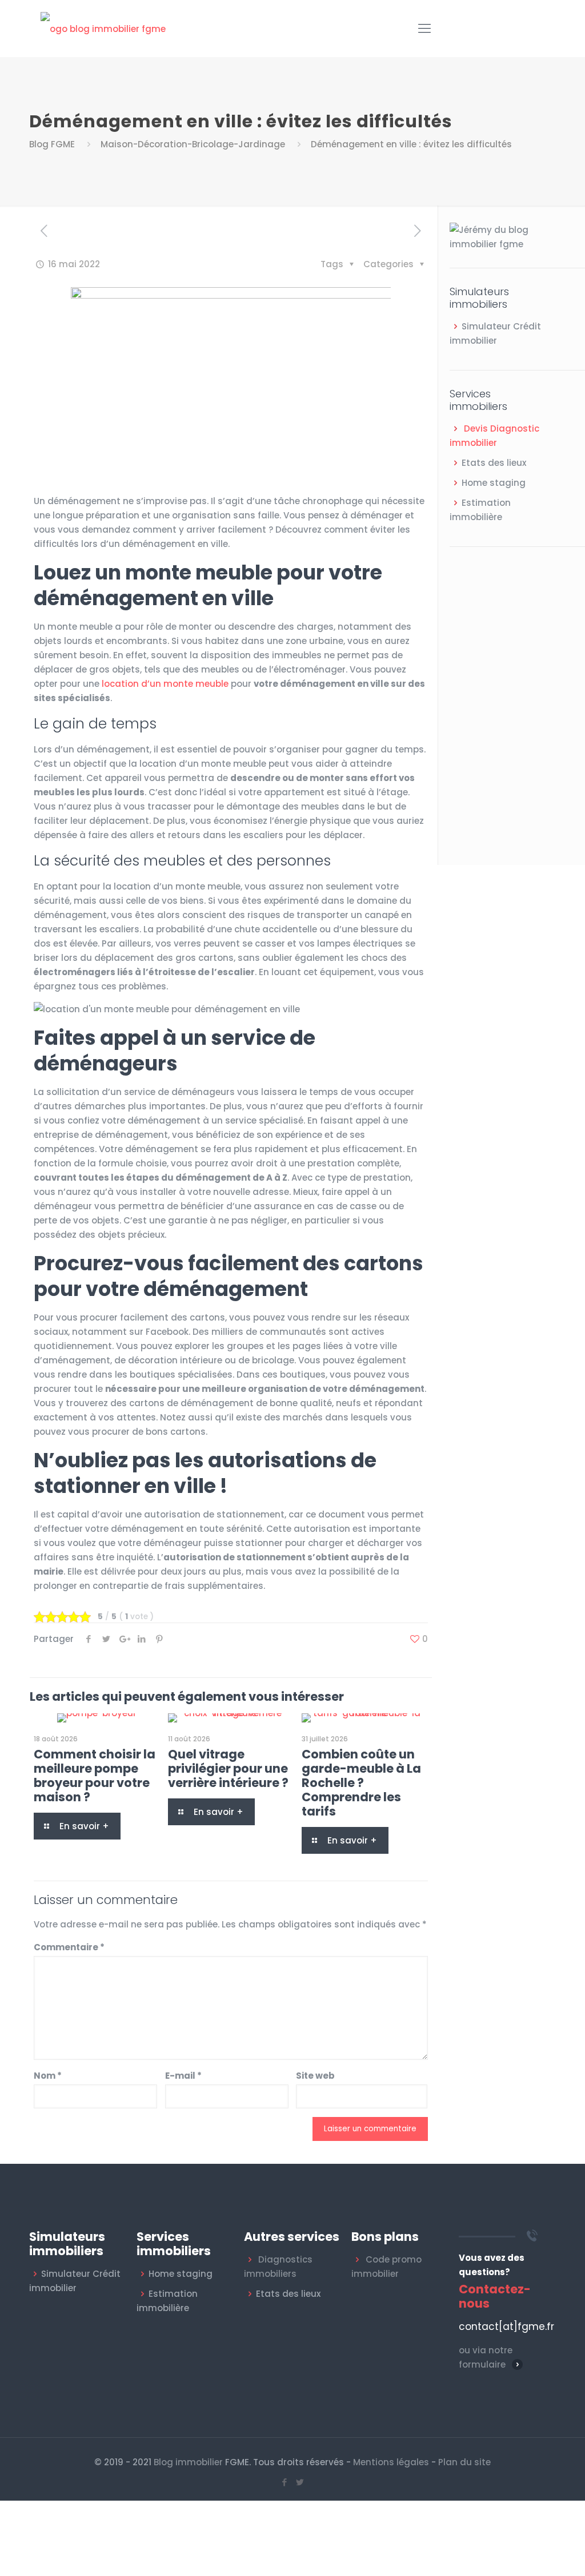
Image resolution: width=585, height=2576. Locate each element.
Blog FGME (52, 144)
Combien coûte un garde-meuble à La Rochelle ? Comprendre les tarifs (361, 1783)
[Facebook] (285, 2482)
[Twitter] (300, 2482)
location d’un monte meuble (165, 684)
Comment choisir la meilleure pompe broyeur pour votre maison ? (95, 1776)
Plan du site (464, 2462)
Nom (48, 2076)
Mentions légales (391, 2462)
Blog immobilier (188, 2462)
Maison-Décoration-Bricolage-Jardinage (193, 144)
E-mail (183, 2076)
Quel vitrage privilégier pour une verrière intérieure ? (228, 1768)
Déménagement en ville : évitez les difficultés (411, 144)
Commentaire (69, 1947)
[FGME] (103, 29)
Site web (315, 2076)
